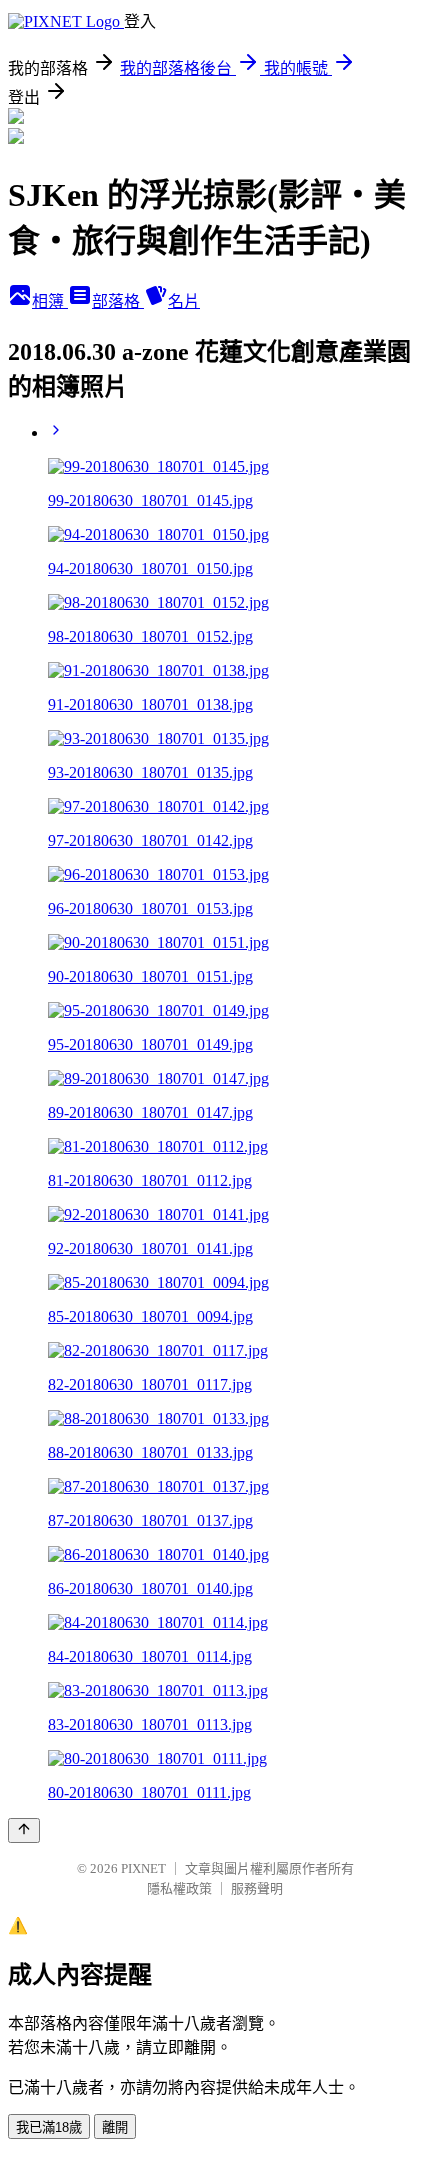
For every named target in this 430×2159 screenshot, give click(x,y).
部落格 (118, 301)
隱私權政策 (179, 1888)
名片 (184, 301)
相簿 (50, 301)
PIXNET (143, 1868)
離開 (115, 2127)
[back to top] (24, 1830)
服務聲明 (257, 1888)
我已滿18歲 (49, 2127)
